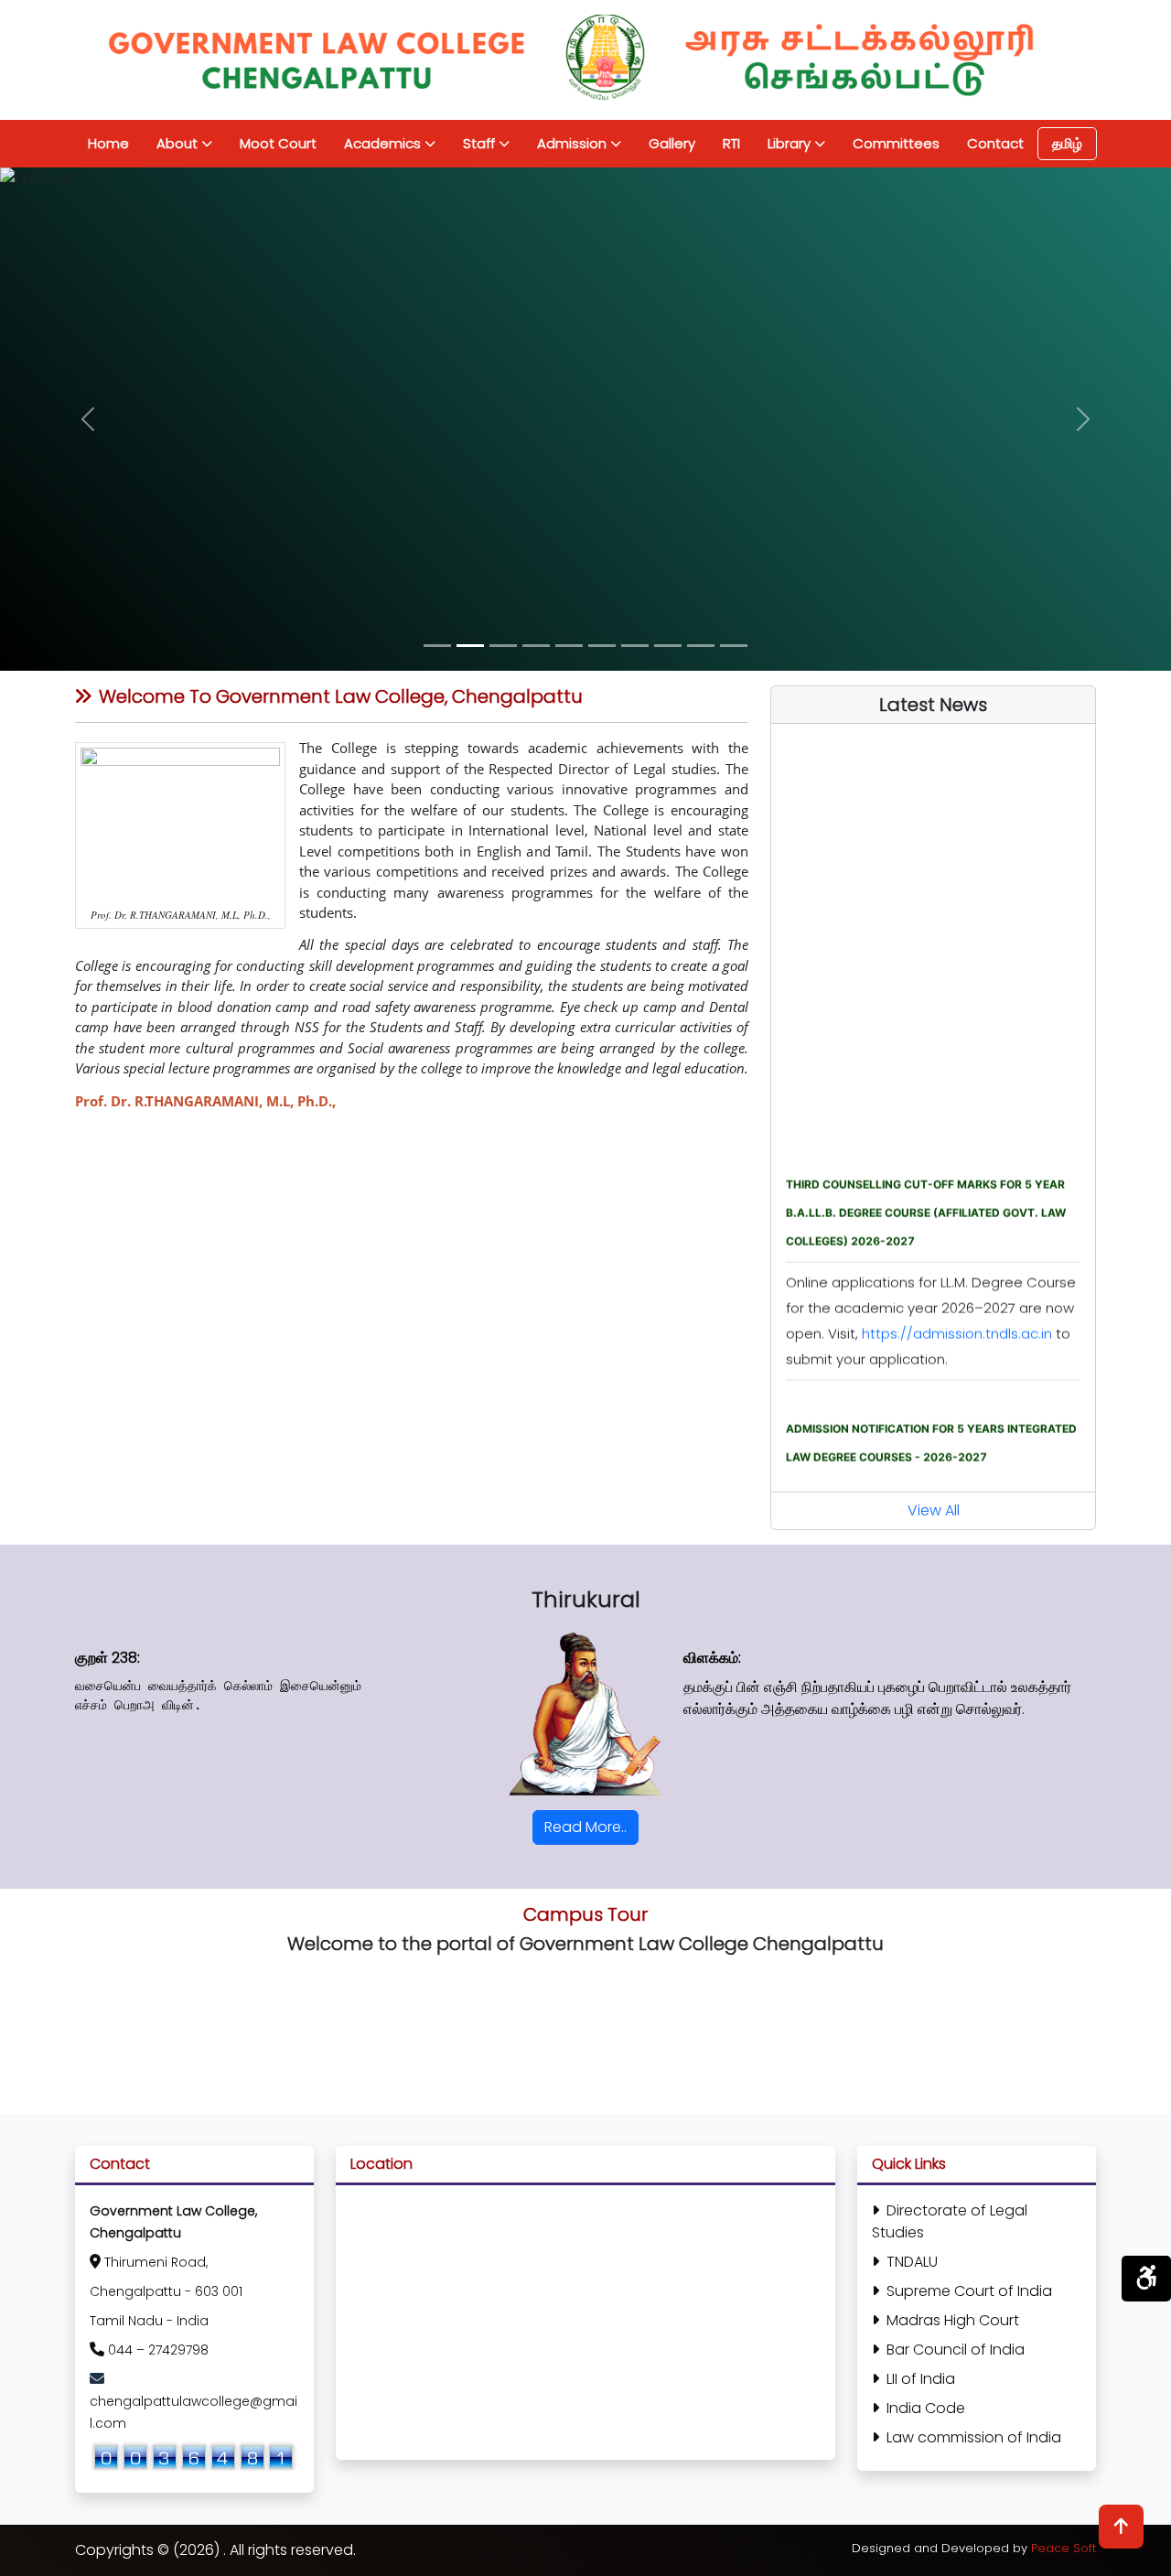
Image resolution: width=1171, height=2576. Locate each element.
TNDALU (912, 2262)
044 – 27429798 (158, 2350)
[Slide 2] (470, 646)
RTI (731, 143)
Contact (995, 143)
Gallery (672, 143)
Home (108, 143)
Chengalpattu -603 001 (166, 2291)
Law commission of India (974, 2437)
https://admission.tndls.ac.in (957, 1301)
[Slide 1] (437, 646)
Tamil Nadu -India (149, 2321)
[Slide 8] (668, 646)
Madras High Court (953, 2320)
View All (934, 1510)
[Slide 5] (569, 646)
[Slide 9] (701, 646)
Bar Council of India (956, 2350)
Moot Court (278, 143)
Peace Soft (1064, 2548)
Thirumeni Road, (156, 2262)
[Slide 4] (536, 646)
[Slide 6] (602, 646)
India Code (926, 2408)
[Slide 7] (635, 646)
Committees (896, 143)
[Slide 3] (503, 646)
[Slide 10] (734, 646)
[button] (88, 419)
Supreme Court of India (969, 2291)
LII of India (921, 2379)
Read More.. (585, 1827)
